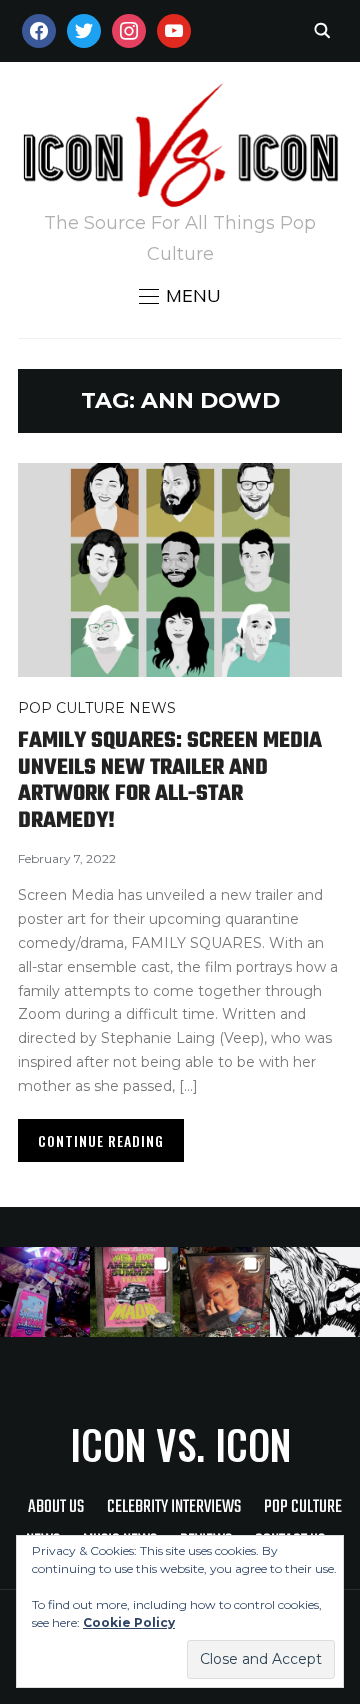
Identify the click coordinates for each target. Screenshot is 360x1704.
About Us (56, 1507)
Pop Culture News (97, 708)
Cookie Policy (129, 1622)
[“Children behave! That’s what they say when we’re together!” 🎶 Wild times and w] (225, 1292)
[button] (180, 296)
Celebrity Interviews (174, 1507)
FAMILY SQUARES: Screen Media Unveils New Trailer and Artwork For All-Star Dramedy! (170, 780)
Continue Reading (101, 1140)
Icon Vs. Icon (180, 1444)
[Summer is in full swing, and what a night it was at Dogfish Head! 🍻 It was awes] (135, 1292)
